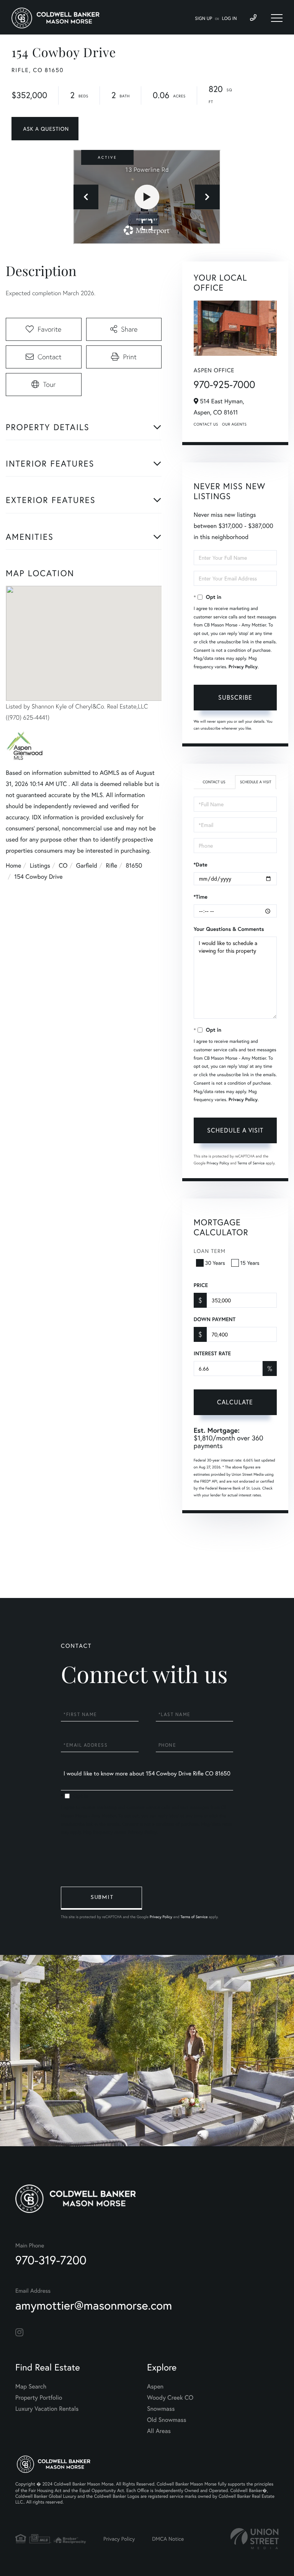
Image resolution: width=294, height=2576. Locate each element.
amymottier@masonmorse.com (94, 2305)
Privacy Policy (243, 667)
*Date (201, 865)
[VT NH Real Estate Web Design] (255, 2539)
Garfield (87, 866)
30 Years (215, 1263)
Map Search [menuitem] (31, 2386)
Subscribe (235, 697)
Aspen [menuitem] (155, 2386)
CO (63, 866)
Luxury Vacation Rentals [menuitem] (47, 2409)
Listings (40, 866)
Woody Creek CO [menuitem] (170, 2398)
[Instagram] (19, 2333)
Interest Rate (212, 1353)
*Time (201, 897)
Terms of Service (251, 1163)
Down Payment (215, 1319)
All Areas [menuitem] (159, 2431)
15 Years (250, 1263)
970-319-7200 (51, 2260)
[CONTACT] (45, 129)
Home (13, 866)
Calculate (235, 1402)
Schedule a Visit (256, 782)
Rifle (111, 866)
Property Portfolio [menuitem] (39, 2398)
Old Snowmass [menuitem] (167, 2420)
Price (201, 1285)
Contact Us (206, 424)
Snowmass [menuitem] (161, 2409)
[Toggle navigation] (277, 18)
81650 (134, 866)
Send (101, 1898)
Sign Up (203, 19)
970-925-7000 (225, 385)
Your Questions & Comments (229, 929)
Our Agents (234, 424)
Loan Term (210, 1251)
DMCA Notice (168, 2539)
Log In (229, 19)
